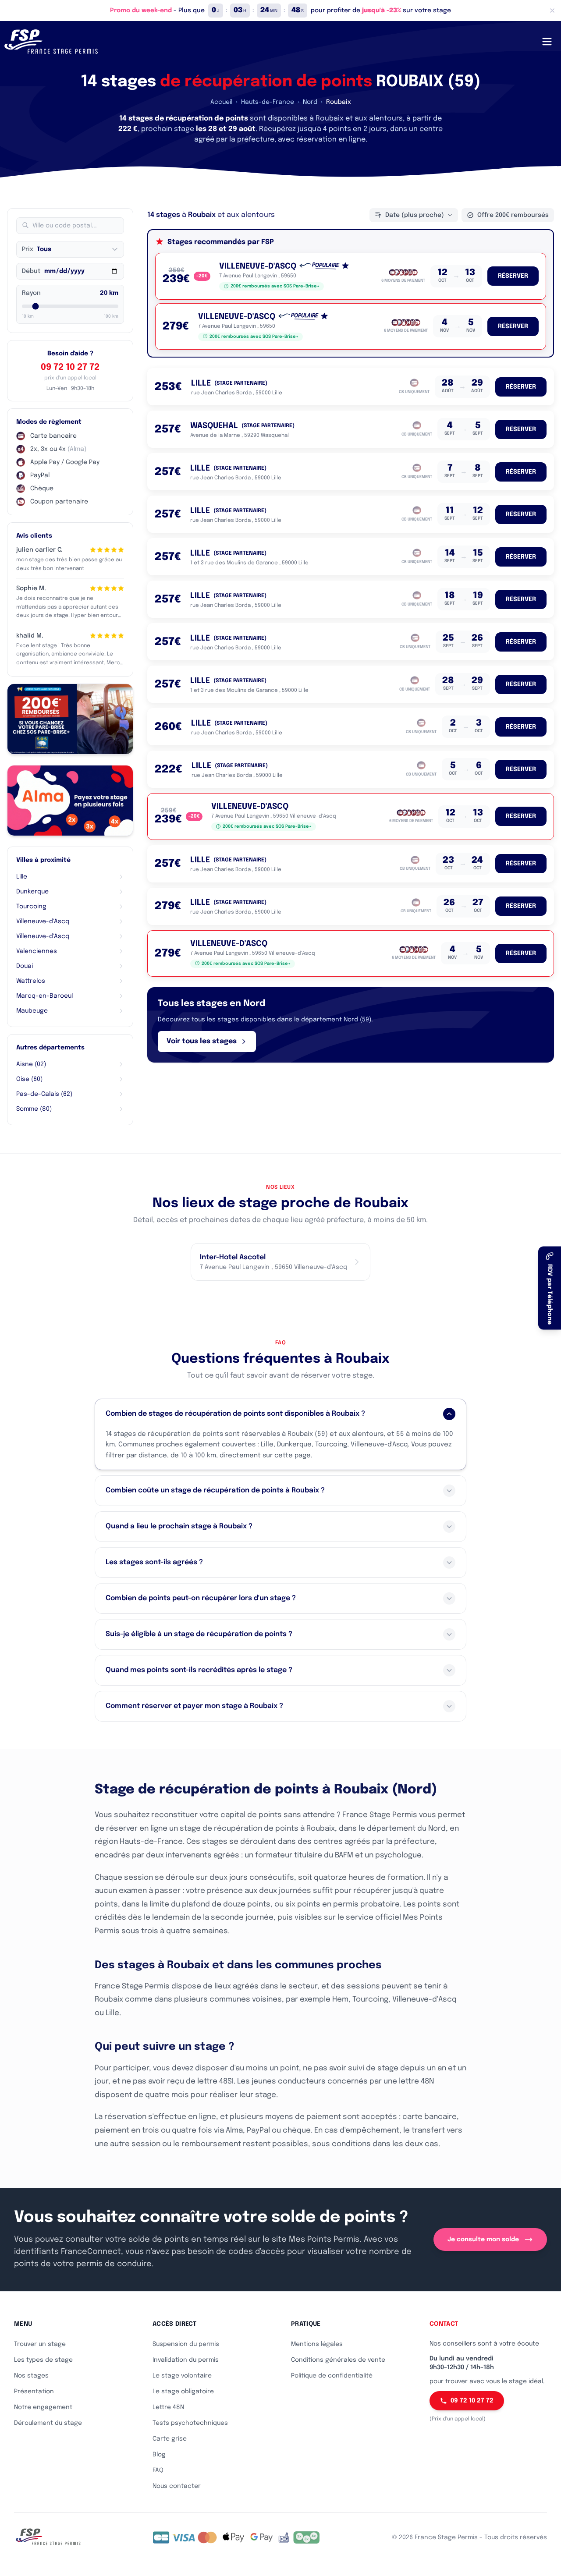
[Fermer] (552, 11)
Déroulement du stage (48, 2423)
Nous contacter (177, 2486)
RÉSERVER (513, 276)
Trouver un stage (40, 2344)
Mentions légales (317, 2344)
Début (31, 271)
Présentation (34, 2392)
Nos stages (31, 2376)
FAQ (158, 2470)
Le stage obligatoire (183, 2392)
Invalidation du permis (186, 2360)
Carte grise (170, 2439)
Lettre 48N (168, 2407)
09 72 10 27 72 (70, 367)
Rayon (31, 293)
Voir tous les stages (202, 1041)
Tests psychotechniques (190, 2423)
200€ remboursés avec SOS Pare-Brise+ (275, 286)
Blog (159, 2455)
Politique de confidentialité (332, 2376)
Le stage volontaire (182, 2376)
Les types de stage (43, 2360)
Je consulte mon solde (483, 2239)
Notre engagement (43, 2407)
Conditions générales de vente (338, 2360)
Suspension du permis (186, 2344)
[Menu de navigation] (547, 42)
